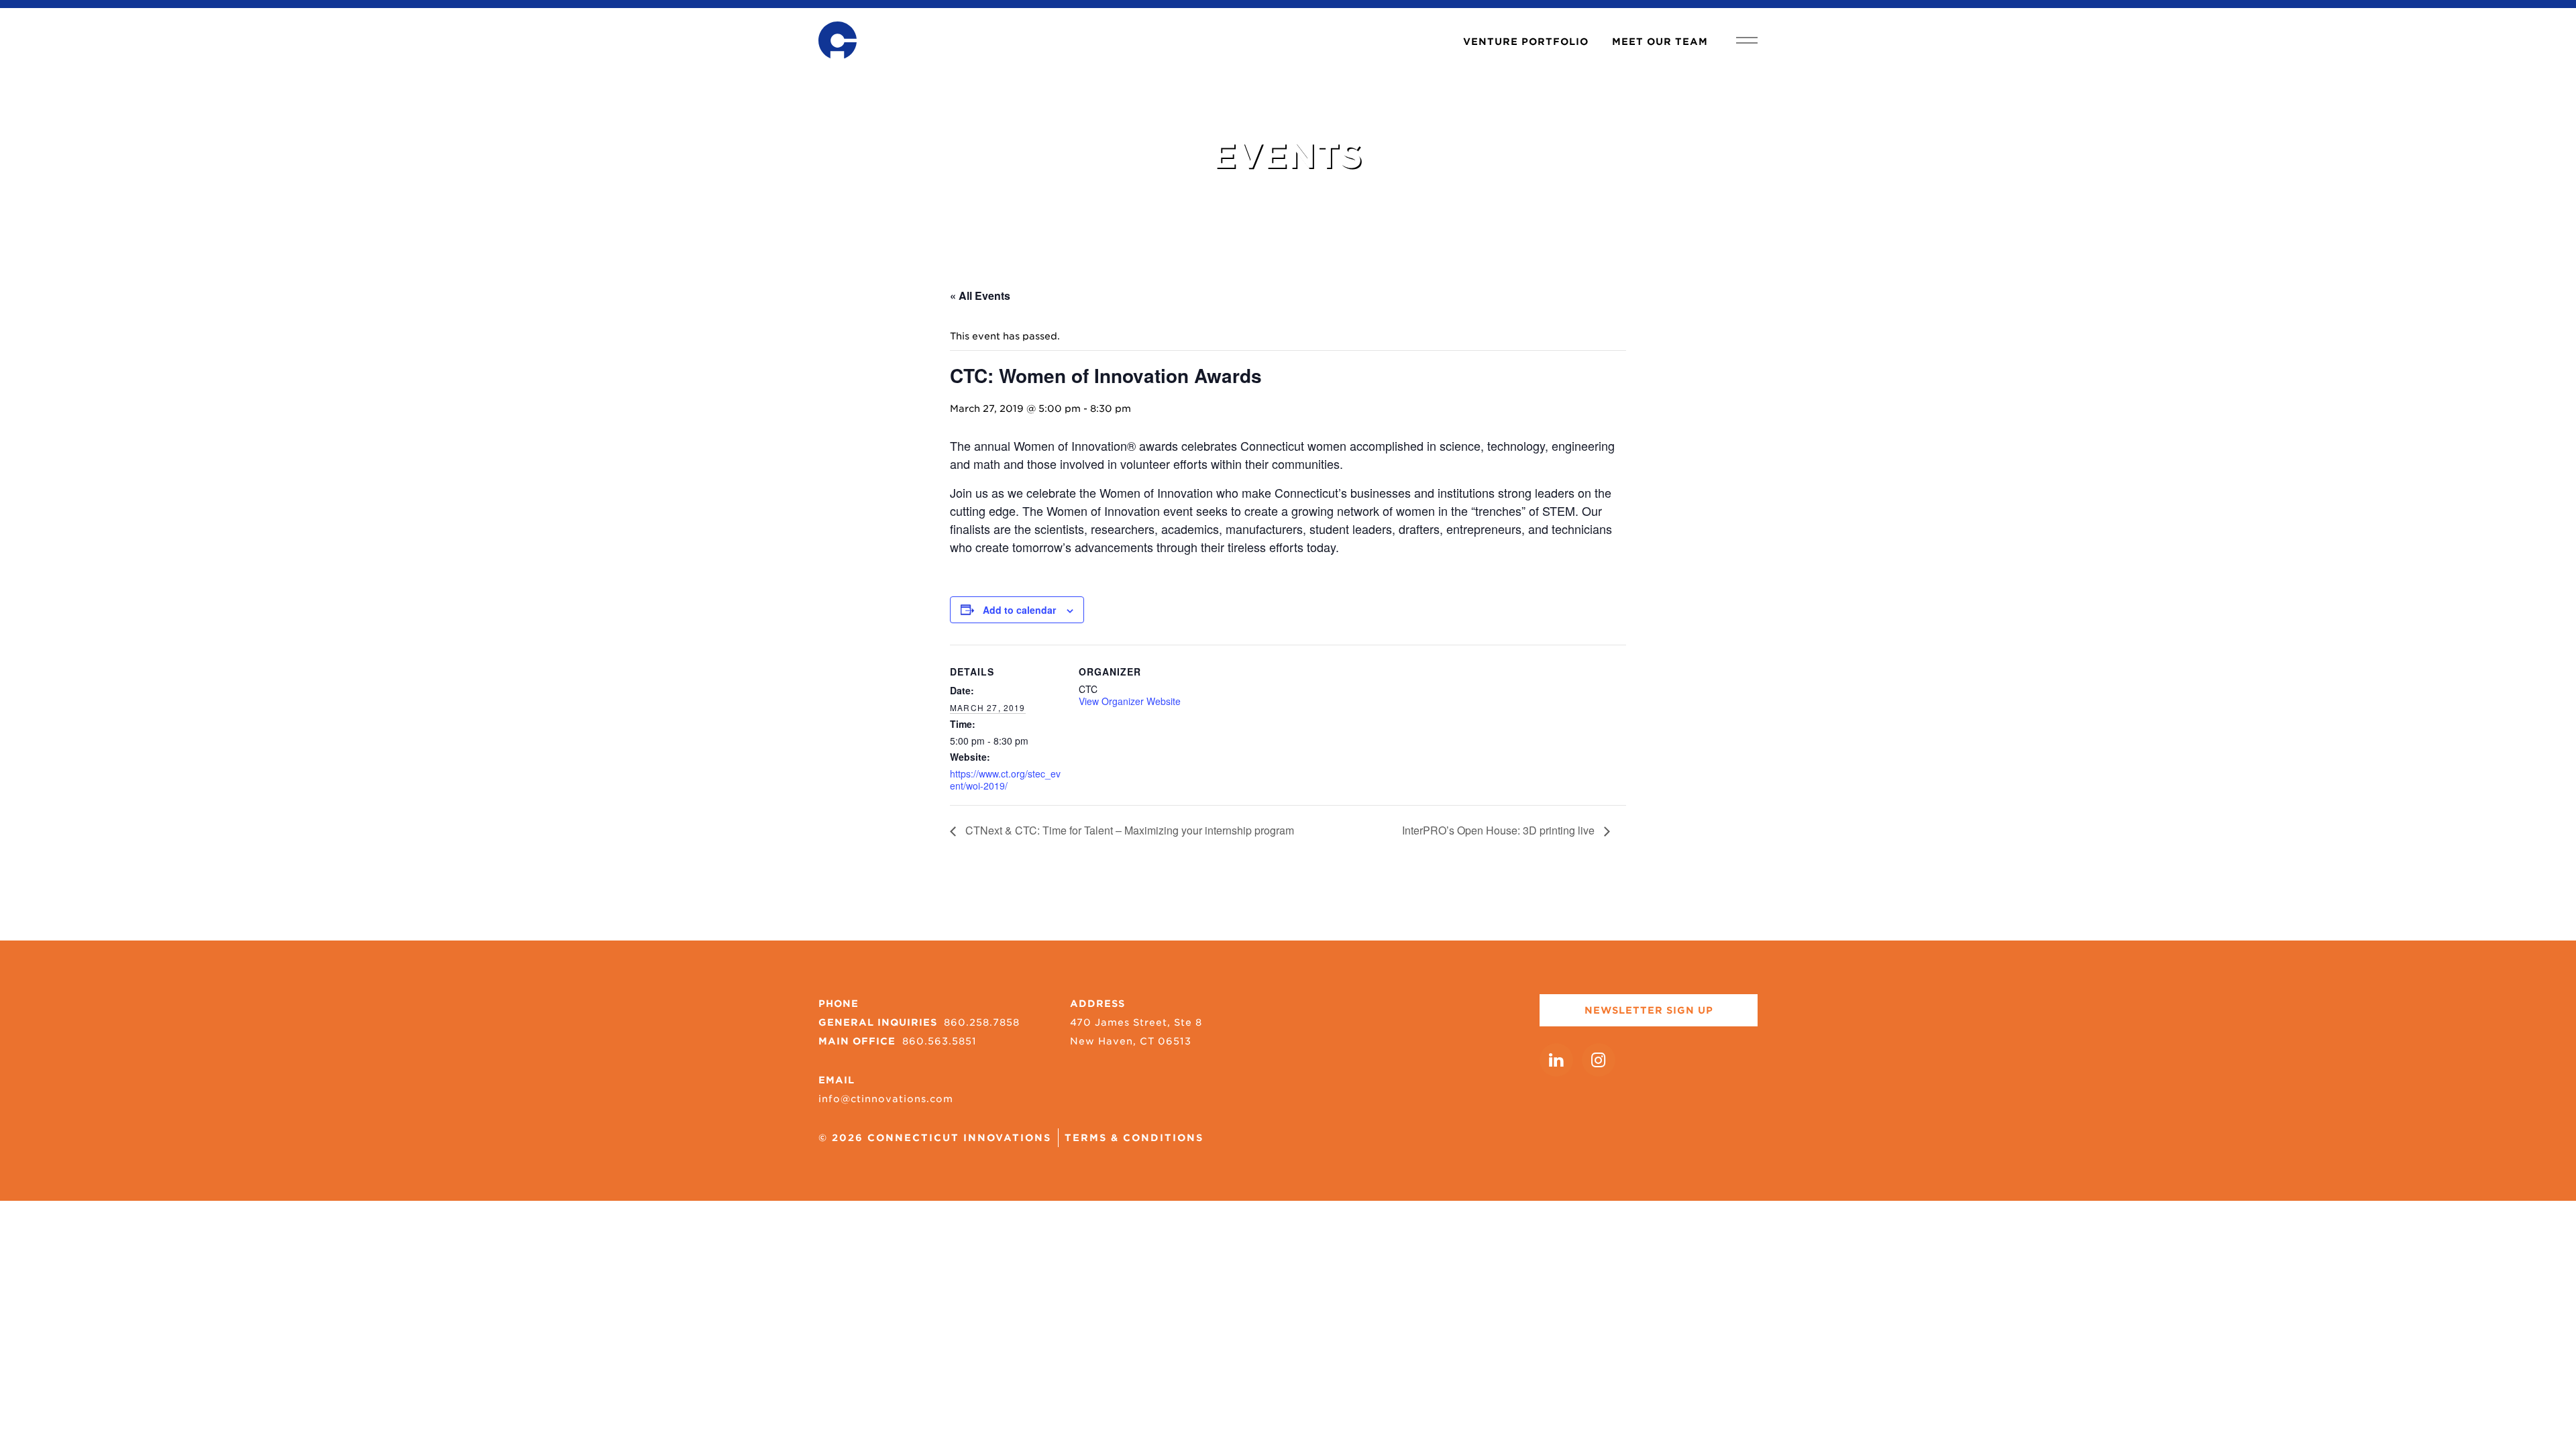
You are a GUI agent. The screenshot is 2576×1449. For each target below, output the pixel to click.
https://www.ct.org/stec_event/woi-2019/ (1005, 780)
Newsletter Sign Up (1649, 1010)
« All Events (980, 296)
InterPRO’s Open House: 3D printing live (1500, 830)
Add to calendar (1019, 610)
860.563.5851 (940, 1041)
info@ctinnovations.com (886, 1099)
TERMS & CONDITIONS (1134, 1138)
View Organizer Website (1130, 701)
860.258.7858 (982, 1022)
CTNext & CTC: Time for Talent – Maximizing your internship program (1128, 830)
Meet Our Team (1660, 42)
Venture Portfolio (1526, 42)
